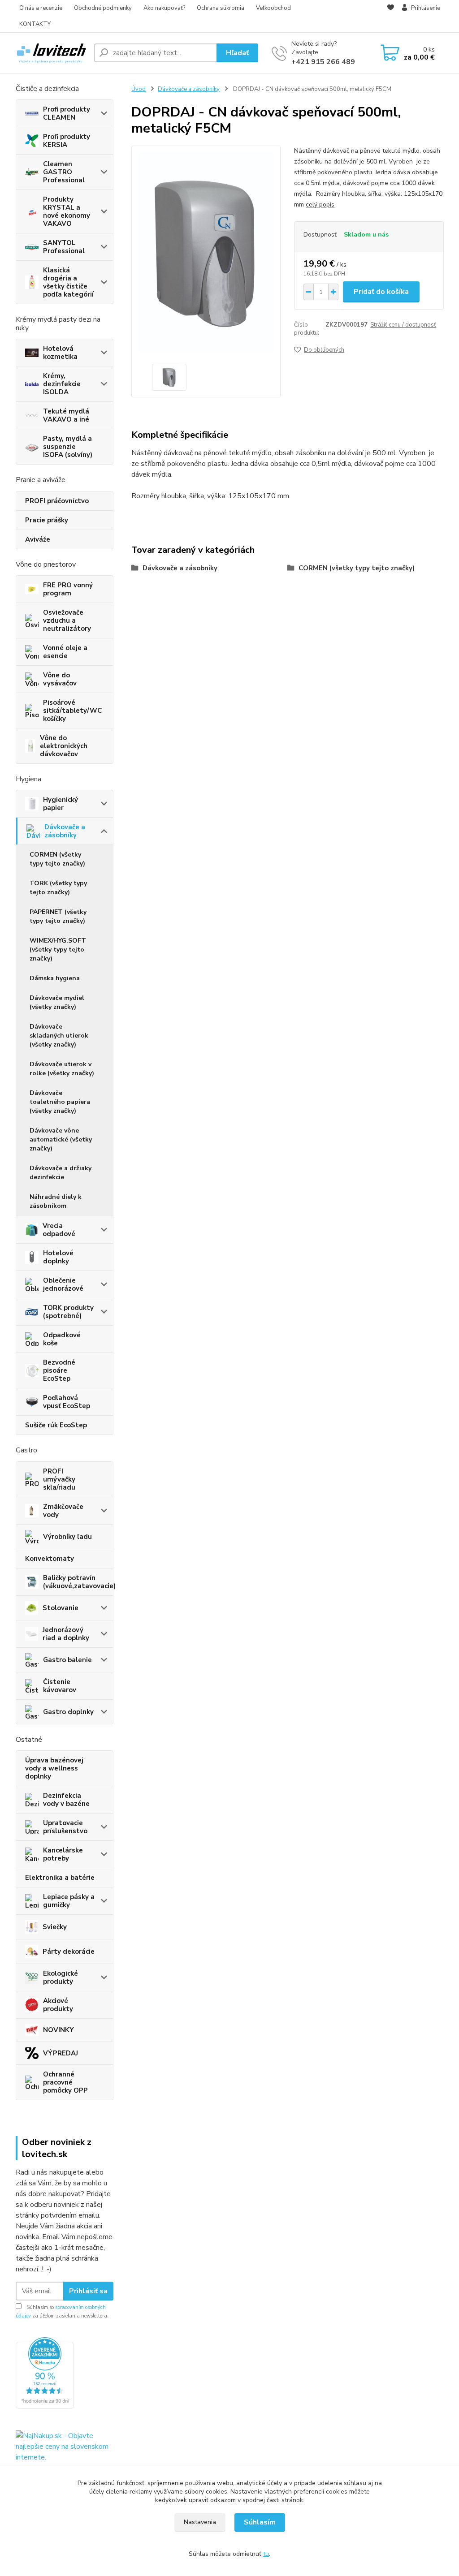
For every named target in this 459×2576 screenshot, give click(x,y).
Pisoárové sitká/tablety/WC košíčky (72, 711)
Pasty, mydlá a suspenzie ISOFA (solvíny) (68, 447)
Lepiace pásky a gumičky (69, 1901)
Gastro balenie (67, 1660)
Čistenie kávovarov (60, 1686)
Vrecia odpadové (59, 1230)
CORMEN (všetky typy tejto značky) (57, 859)
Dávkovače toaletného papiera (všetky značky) (60, 1102)
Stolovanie (61, 1608)
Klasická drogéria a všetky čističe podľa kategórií (68, 282)
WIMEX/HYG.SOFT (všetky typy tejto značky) (58, 950)
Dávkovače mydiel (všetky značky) (57, 1002)
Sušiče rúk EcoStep (56, 1425)
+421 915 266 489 (323, 62)
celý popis (320, 205)
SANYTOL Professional (64, 247)
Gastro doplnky (68, 1712)
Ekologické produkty (61, 1977)
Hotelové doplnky (58, 1257)
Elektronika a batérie (60, 1878)
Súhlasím (260, 2522)
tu (266, 2554)
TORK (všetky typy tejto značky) (58, 888)
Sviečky (55, 1927)
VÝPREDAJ (61, 2053)
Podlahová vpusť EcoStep (67, 1402)
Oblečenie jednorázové (63, 1284)
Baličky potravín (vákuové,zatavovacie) (78, 1582)
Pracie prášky (47, 520)
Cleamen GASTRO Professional (64, 172)
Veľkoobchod (273, 8)
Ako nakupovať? (164, 8)
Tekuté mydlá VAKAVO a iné (66, 415)
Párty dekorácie (69, 1951)
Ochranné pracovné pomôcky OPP (65, 2082)
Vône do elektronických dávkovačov (64, 746)
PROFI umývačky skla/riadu (59, 1479)
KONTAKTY (35, 24)
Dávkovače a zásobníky (65, 831)
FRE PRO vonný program (68, 589)
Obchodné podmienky (103, 8)
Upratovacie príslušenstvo (65, 1827)
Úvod (139, 89)
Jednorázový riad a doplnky (66, 1634)
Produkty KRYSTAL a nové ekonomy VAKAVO (67, 211)
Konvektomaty (50, 1559)
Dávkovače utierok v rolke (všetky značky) (62, 1069)
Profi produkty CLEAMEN (67, 113)
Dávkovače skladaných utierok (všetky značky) (59, 1036)
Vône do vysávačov (60, 679)
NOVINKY (58, 2030)
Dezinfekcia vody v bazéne (66, 1800)
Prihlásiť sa (88, 2291)
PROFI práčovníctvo (57, 501)
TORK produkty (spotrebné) (68, 1312)
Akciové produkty (58, 2005)
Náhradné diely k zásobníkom (56, 1201)
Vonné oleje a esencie (65, 652)
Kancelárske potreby (63, 1854)
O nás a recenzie (41, 8)
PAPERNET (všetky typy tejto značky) (58, 916)
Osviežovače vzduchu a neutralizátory (67, 620)
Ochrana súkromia (221, 8)
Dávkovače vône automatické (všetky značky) (61, 1139)
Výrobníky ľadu (67, 1537)
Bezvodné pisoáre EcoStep (59, 1370)
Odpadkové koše (62, 1339)
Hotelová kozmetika (60, 353)
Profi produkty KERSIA (67, 141)
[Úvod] (51, 53)
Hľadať (237, 53)
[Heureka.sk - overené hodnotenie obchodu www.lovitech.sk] (45, 2373)
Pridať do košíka (381, 292)
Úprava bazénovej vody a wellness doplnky (54, 1768)
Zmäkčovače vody (63, 1511)
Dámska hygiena (55, 978)
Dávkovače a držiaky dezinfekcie (61, 1173)
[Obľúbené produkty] (391, 17)
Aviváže (38, 539)
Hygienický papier (61, 804)
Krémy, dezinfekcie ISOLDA (62, 384)
